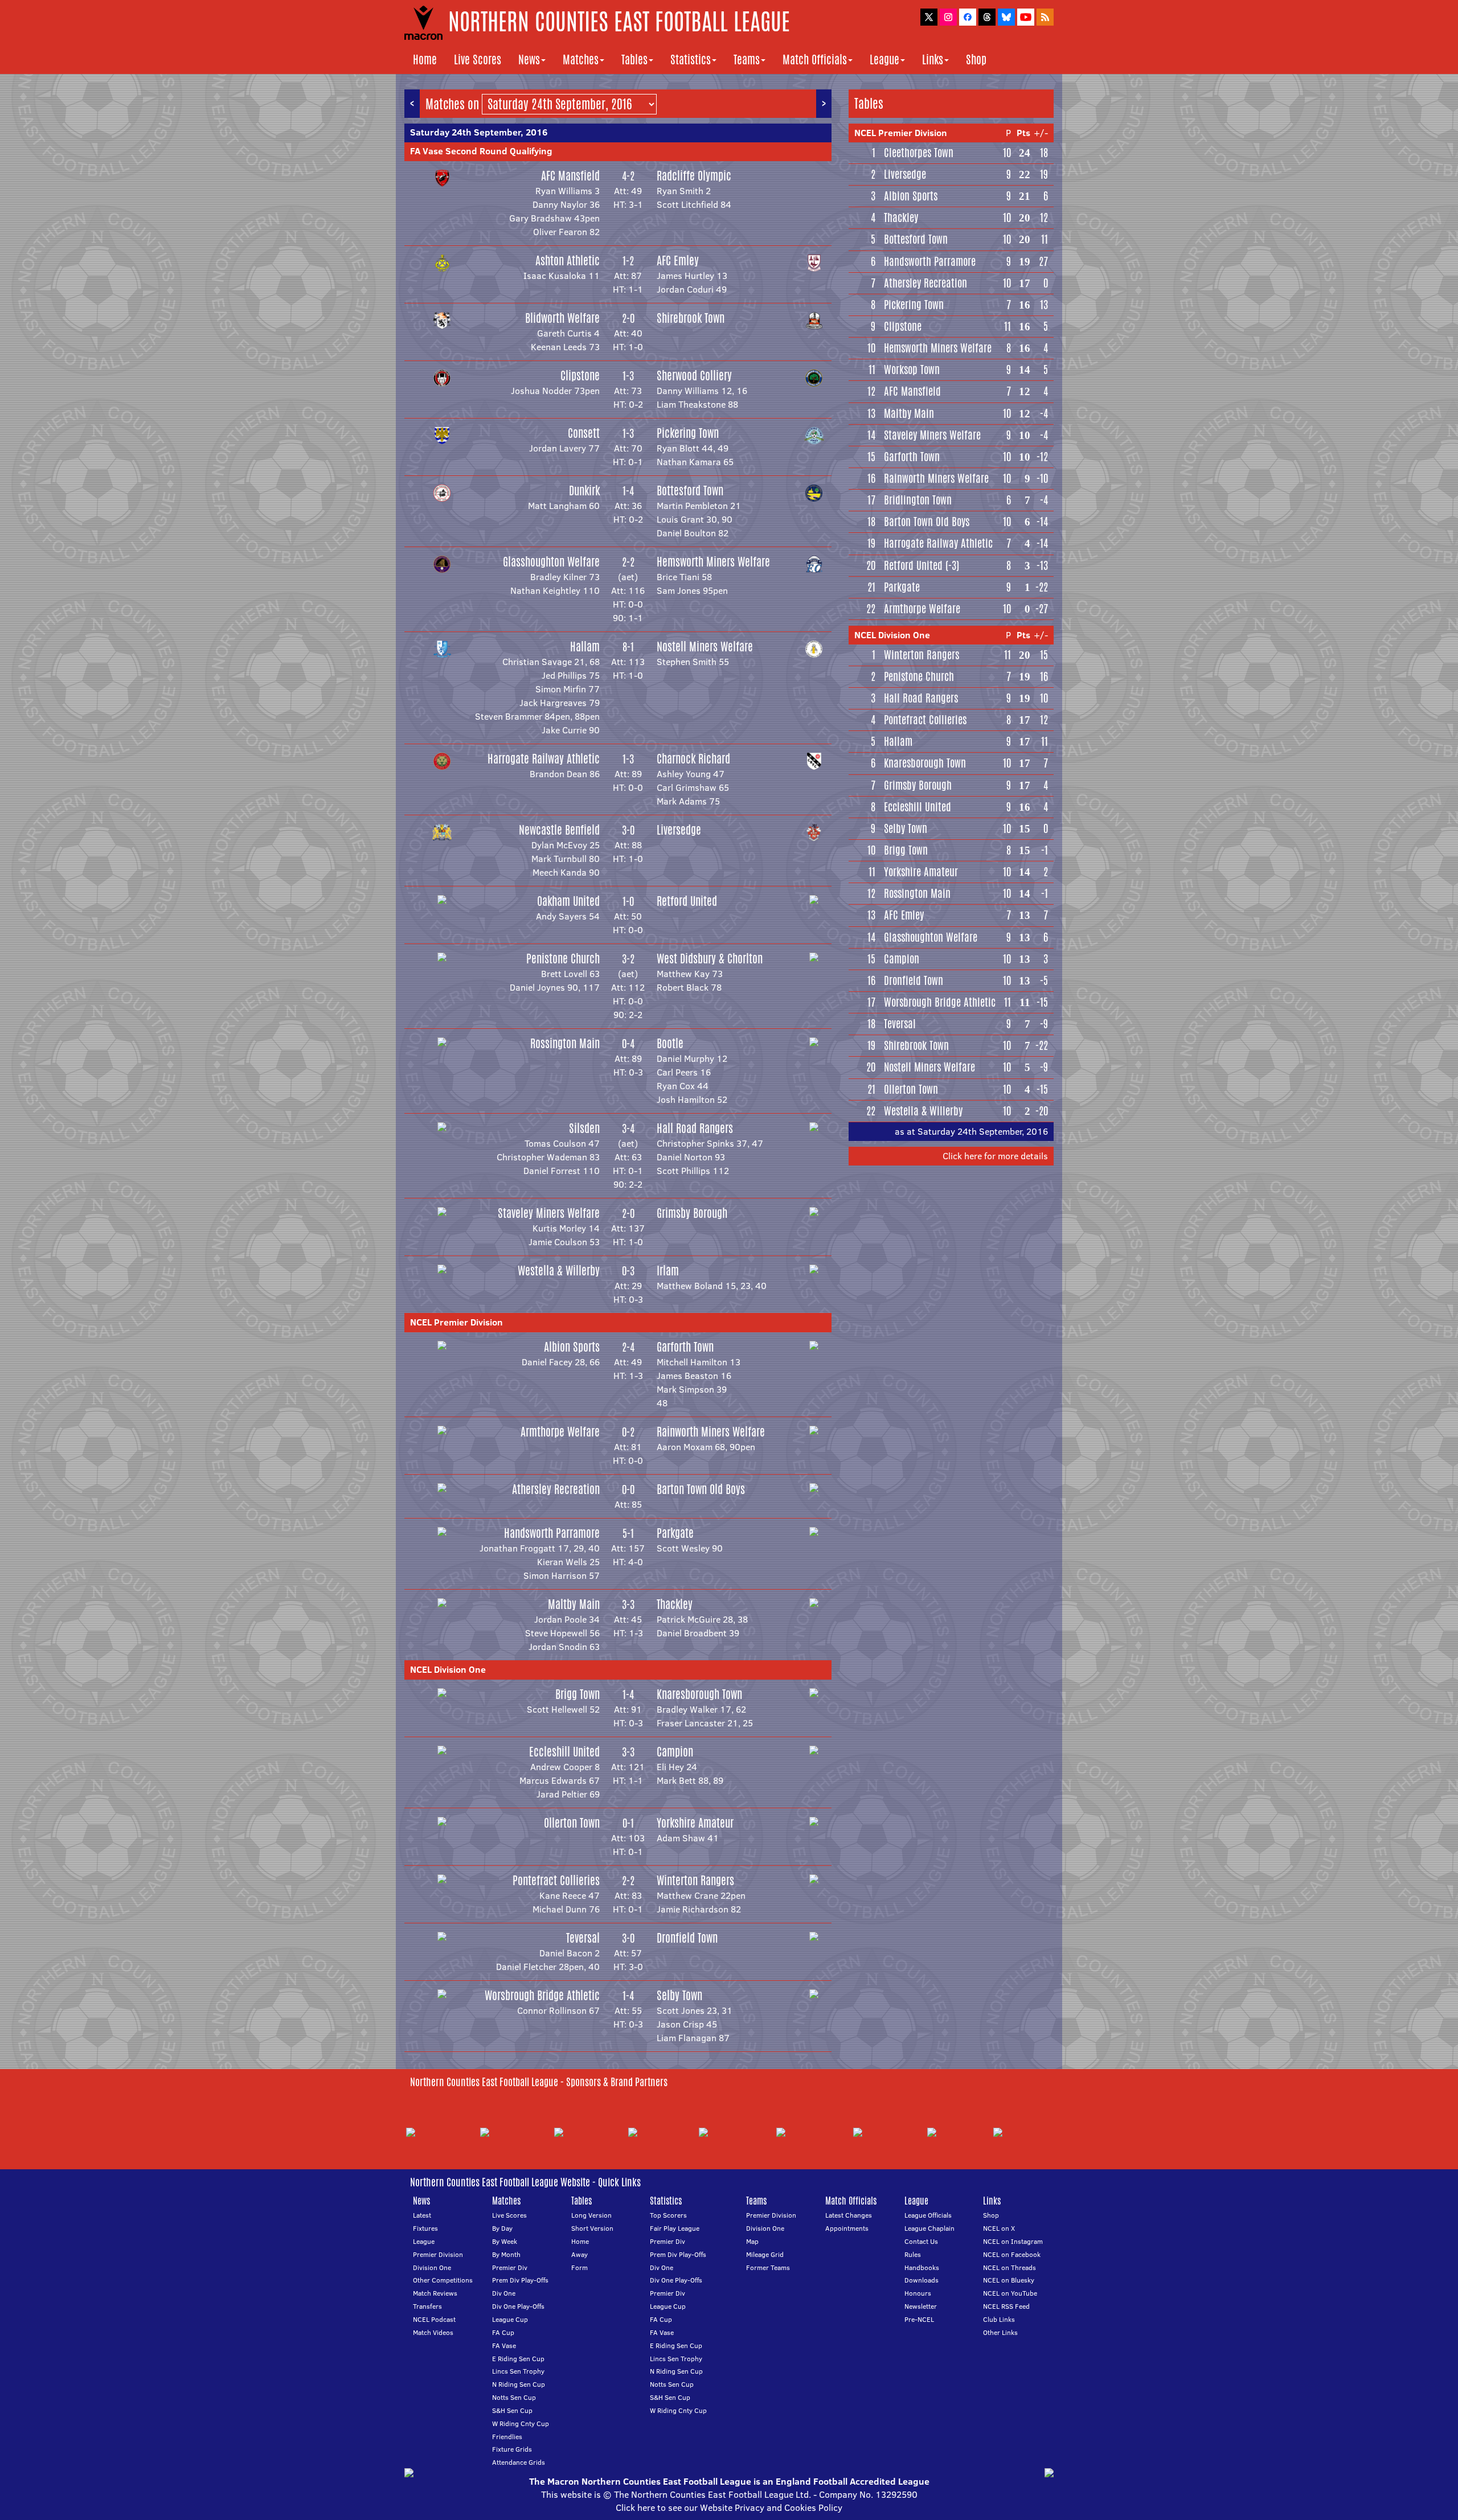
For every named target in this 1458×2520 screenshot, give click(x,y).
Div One (504, 2293)
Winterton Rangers (695, 1880)
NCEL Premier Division (456, 1322)
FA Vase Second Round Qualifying (481, 151)
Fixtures (425, 2228)
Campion (675, 1752)
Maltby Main (574, 1604)
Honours (918, 2293)
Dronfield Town (687, 1938)
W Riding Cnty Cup (521, 2423)
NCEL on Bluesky (1009, 2280)
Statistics (691, 59)
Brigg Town (578, 1694)
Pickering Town (688, 433)
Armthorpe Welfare (560, 1432)
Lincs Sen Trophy (518, 2371)
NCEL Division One (448, 1669)
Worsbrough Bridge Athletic (542, 1995)
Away (579, 2254)
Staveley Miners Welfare (549, 1213)
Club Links (999, 2319)
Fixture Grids (512, 2449)
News (529, 59)
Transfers (427, 2306)
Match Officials (815, 59)
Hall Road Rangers (695, 1128)
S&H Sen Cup (512, 2410)
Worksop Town (912, 370)
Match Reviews (435, 2293)
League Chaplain (929, 2228)
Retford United (687, 901)
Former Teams (768, 2267)
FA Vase (504, 2345)
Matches (581, 59)
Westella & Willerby (559, 1271)
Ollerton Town (572, 1823)
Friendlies (507, 2437)
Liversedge (679, 830)
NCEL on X (999, 2228)
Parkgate (675, 1533)
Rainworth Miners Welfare (711, 1432)
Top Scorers (668, 2215)
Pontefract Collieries (556, 1880)
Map (752, 2241)
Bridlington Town (918, 500)
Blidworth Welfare (562, 318)
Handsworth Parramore (552, 1533)
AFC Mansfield (570, 176)
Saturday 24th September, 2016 (479, 132)
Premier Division (438, 2254)
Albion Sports (572, 1347)
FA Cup (503, 2332)
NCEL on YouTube (1010, 2293)
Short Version (592, 2228)
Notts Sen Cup (514, 2397)
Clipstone (580, 375)
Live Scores (478, 59)
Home (425, 59)
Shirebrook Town (691, 318)
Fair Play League (675, 2228)
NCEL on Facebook (1012, 2254)
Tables (634, 59)
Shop (976, 59)
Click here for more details (995, 1156)
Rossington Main (565, 1043)
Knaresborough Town (699, 1694)
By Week (505, 2241)
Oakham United (568, 901)
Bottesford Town (690, 491)
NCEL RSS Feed (1006, 2306)
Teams (747, 59)
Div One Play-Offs (518, 2306)
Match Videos (433, 2332)
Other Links (1000, 2332)
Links (933, 59)
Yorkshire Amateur (695, 1823)
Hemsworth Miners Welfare (713, 562)
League (884, 59)
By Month (506, 2254)
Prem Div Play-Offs (520, 2280)
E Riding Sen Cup (518, 2359)
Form (579, 2267)
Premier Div (510, 2267)
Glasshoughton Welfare (551, 562)
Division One (432, 2267)
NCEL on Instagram (1013, 2241)
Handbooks (922, 2267)
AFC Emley (678, 260)
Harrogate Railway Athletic (544, 759)
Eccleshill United (564, 1752)
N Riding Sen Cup (519, 2384)
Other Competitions (443, 2280)
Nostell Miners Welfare (705, 647)
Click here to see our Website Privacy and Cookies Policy (729, 2507)
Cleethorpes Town (919, 153)
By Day (502, 2228)
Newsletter (921, 2306)
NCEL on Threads (1009, 2267)
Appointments (847, 2228)
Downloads (922, 2280)
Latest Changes (849, 2215)
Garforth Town (685, 1347)
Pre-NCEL (919, 2319)
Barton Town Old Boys (701, 1489)
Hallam (585, 647)
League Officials (928, 2215)
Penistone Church (563, 959)
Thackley (675, 1604)
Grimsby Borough (692, 1213)
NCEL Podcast (434, 2319)
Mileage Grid (765, 2254)
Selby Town (679, 1995)
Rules (913, 2254)
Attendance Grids (519, 2462)
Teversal (583, 1938)
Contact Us (921, 2241)
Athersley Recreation (556, 1489)
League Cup (510, 2319)
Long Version (591, 2215)
